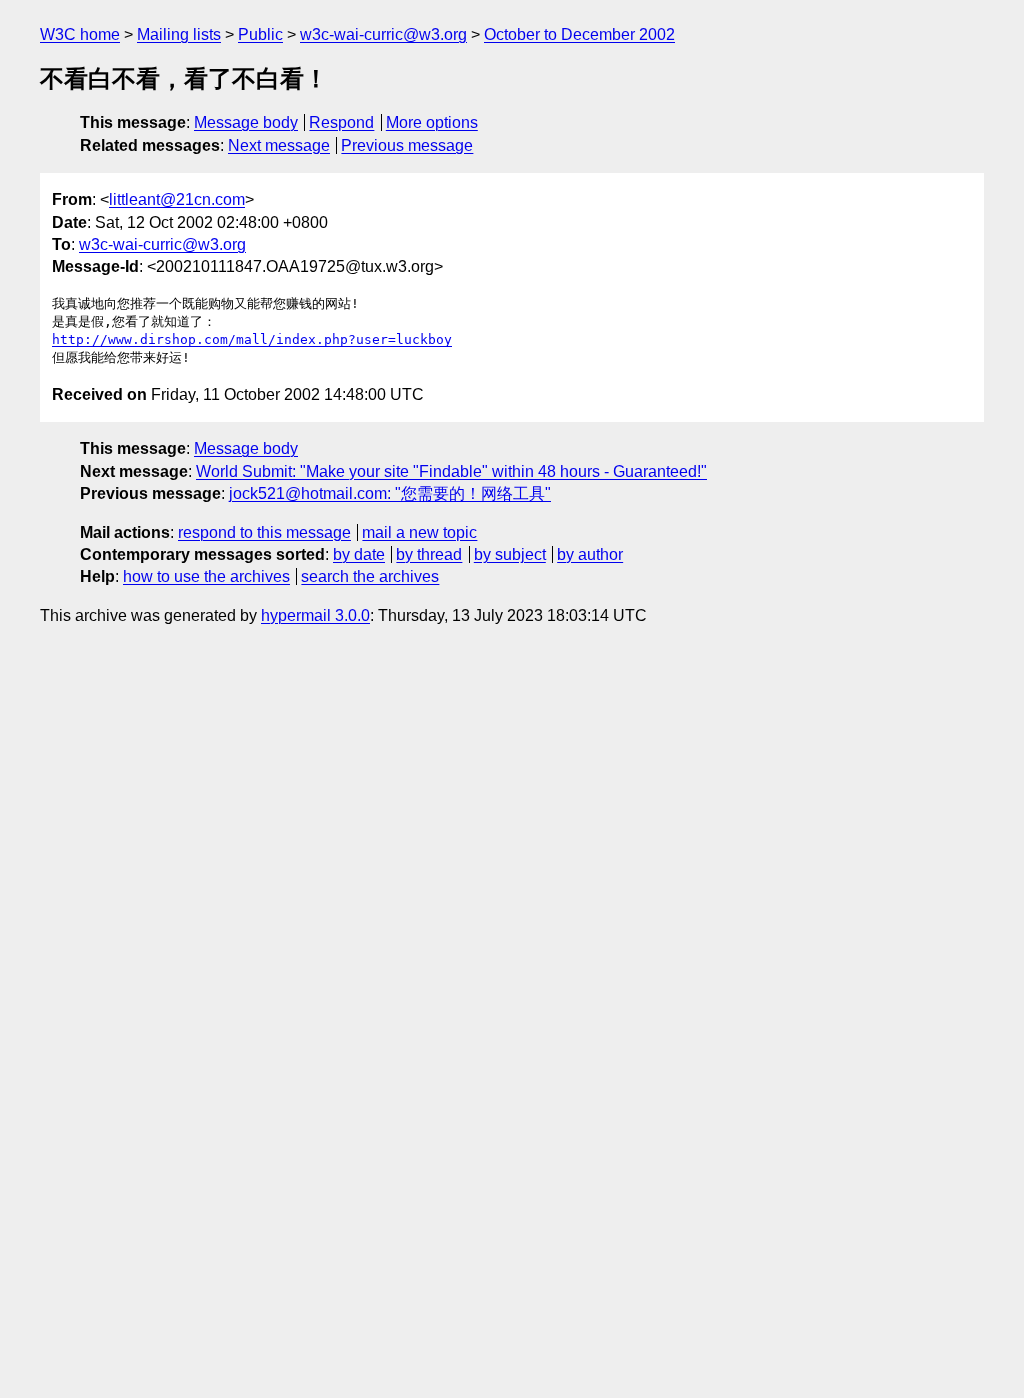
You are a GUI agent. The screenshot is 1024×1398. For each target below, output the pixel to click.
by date (359, 554)
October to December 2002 (579, 34)
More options (432, 122)
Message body (246, 122)
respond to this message (264, 532)
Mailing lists (179, 34)
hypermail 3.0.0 (315, 615)
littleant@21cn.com (177, 199)
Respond (341, 122)
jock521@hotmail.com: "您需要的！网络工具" (390, 493)
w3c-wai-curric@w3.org (383, 34)
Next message (279, 145)
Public (260, 34)
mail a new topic (419, 532)
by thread (429, 554)
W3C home (80, 34)
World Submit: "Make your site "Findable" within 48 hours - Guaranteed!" (451, 471)
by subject (510, 554)
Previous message (407, 145)
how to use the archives (206, 576)
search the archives (370, 576)
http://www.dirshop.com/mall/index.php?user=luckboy (252, 339)
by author (590, 554)
